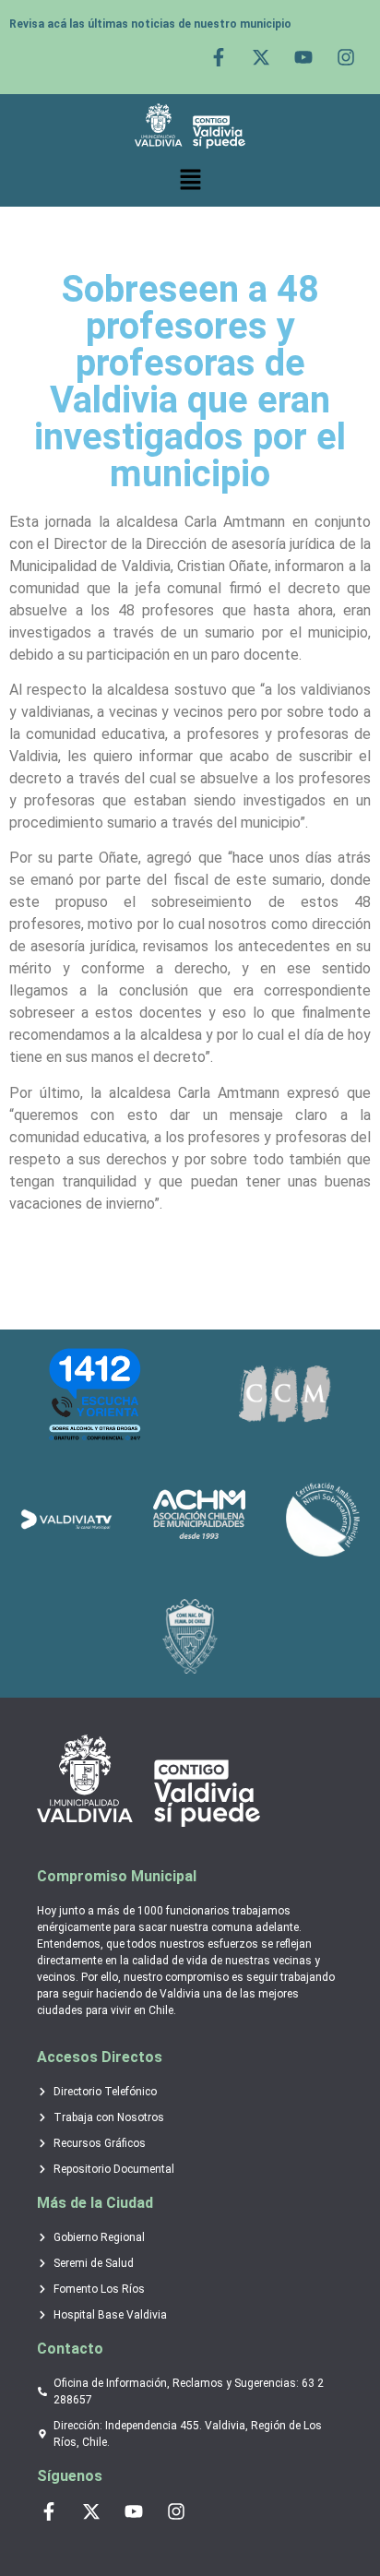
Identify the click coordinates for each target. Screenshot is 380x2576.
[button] (190, 180)
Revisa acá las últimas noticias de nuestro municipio (150, 24)
